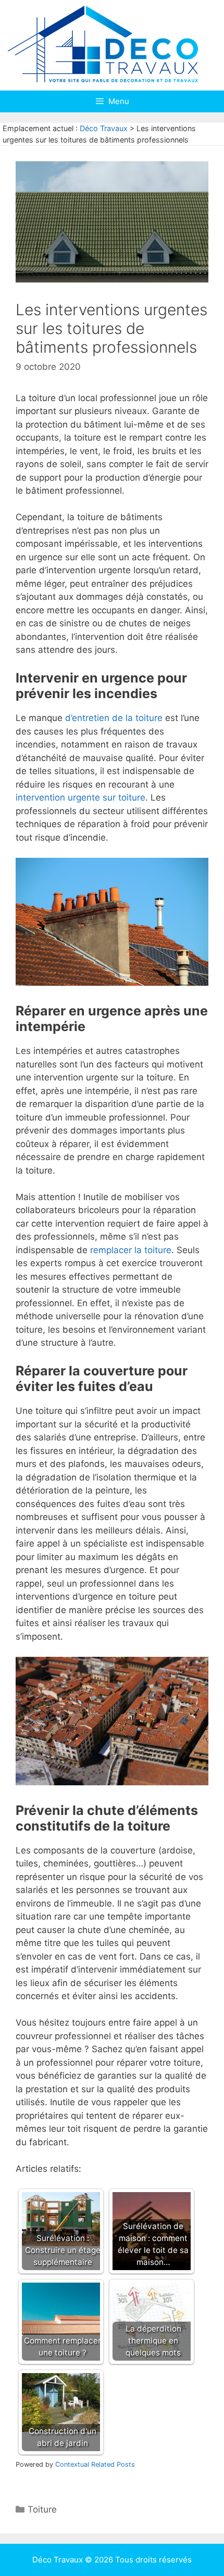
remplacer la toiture (131, 1250)
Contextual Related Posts (95, 2464)
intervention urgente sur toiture (80, 797)
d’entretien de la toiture (114, 718)
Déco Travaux (104, 128)
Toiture (42, 2509)
